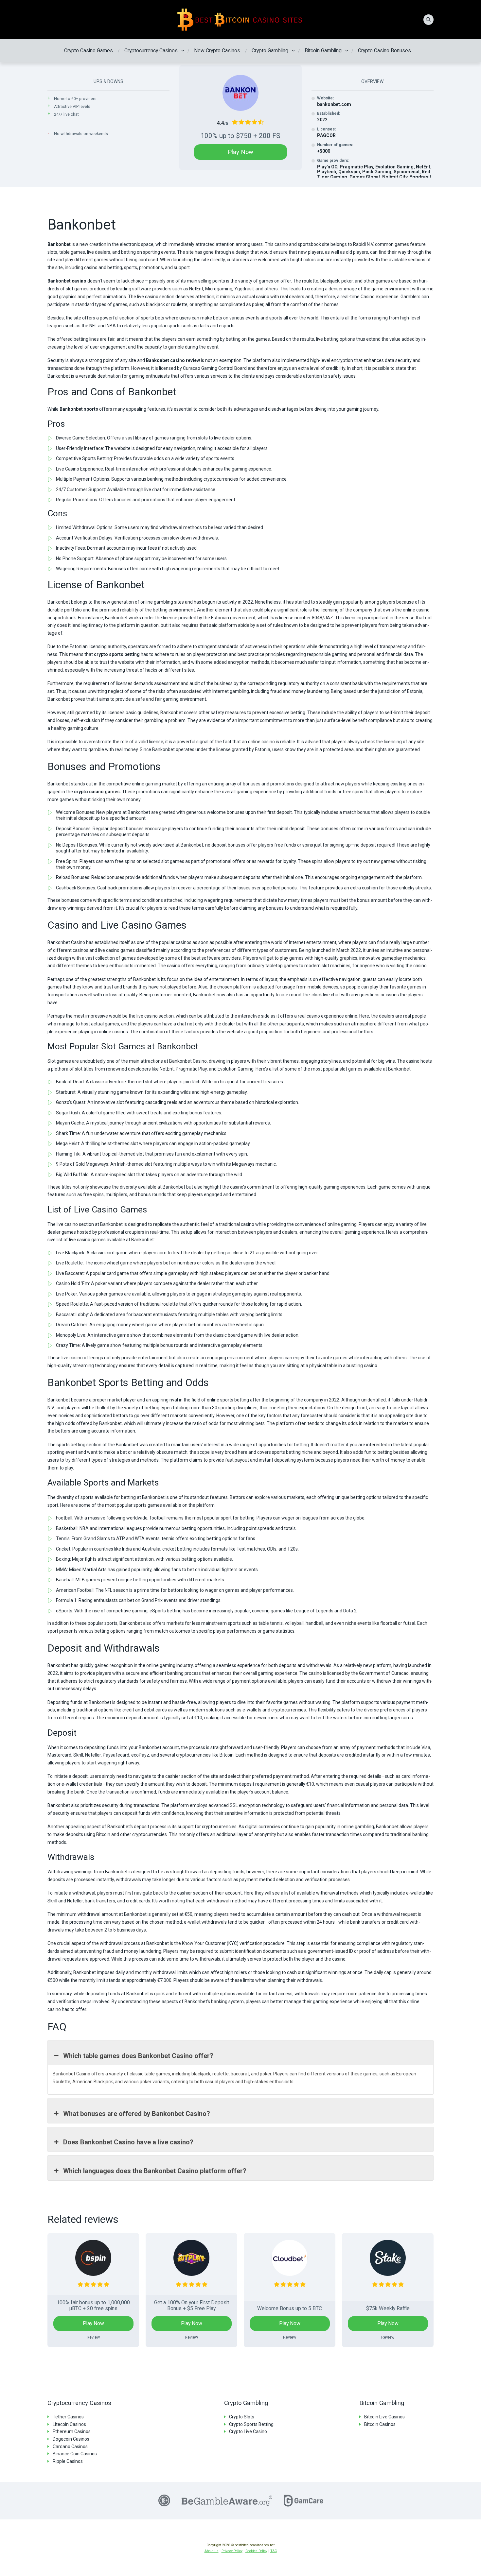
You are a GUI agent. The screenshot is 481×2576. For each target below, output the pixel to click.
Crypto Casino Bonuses (384, 51)
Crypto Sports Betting (251, 2424)
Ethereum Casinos (72, 2431)
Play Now (240, 152)
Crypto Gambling (270, 51)
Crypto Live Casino (248, 2431)
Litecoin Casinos (69, 2424)
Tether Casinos (68, 2417)
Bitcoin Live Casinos (384, 2417)
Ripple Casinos (68, 2461)
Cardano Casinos (70, 2447)
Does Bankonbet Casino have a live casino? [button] (128, 2142)
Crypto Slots (242, 2417)
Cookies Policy (256, 2551)
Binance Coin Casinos (75, 2454)
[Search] (429, 20)
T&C (274, 2551)
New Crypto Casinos (217, 51)
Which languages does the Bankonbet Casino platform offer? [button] (155, 2171)
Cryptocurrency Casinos (151, 51)
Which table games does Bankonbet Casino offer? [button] (138, 2056)
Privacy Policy (232, 2551)
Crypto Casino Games (89, 51)
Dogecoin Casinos (71, 2439)
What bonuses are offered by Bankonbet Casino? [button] (137, 2114)
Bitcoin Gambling (323, 51)
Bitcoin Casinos (380, 2424)
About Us (212, 2551)
